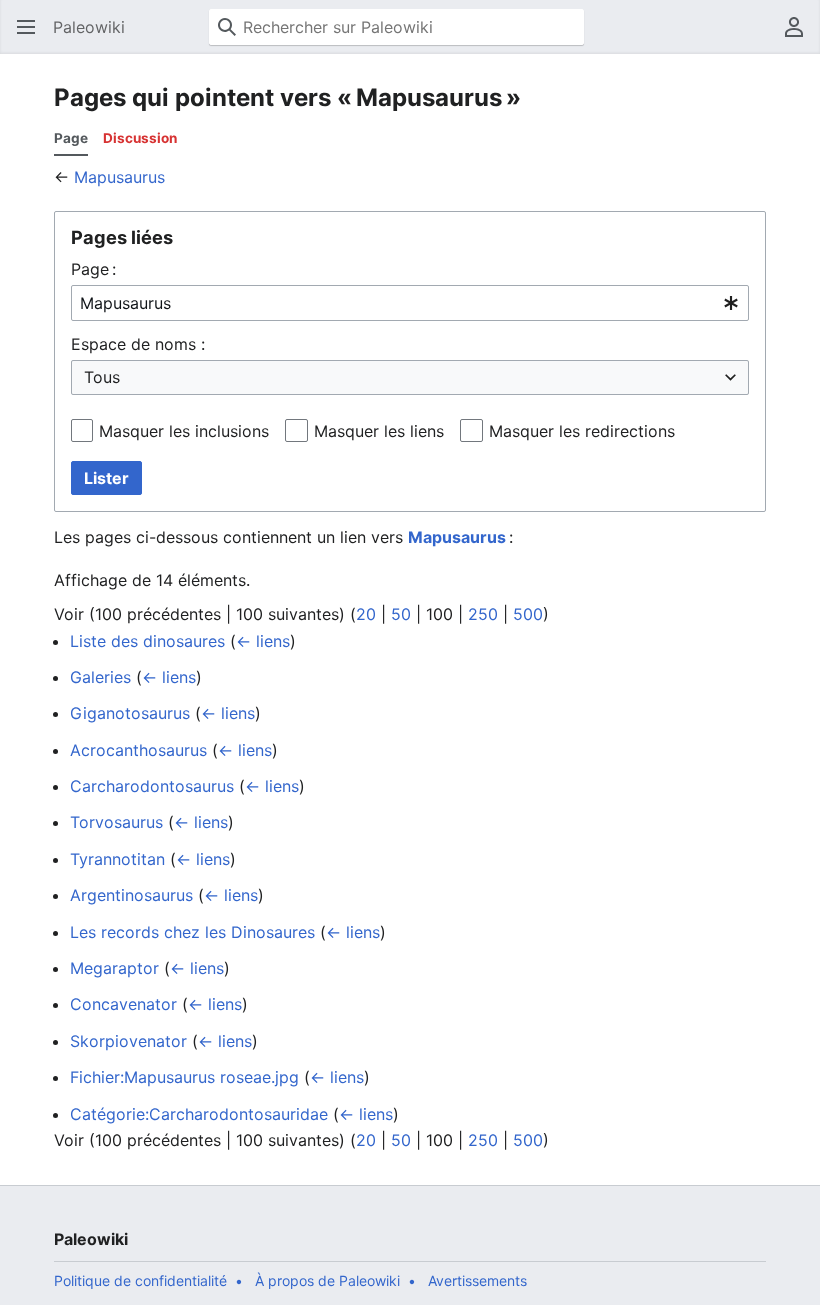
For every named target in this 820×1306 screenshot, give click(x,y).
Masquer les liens (379, 431)
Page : (93, 269)
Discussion (140, 138)
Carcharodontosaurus (152, 786)
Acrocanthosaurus (138, 750)
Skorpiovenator (128, 1041)
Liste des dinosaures (147, 641)
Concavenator (123, 1004)
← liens (263, 641)
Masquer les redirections (582, 431)
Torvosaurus (116, 822)
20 (366, 614)
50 (401, 614)
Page (71, 138)
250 (483, 614)
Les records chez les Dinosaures (192, 932)
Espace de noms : (138, 344)
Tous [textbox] (102, 377)
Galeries (100, 677)
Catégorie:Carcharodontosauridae (199, 1114)
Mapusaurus (119, 177)
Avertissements (477, 1280)
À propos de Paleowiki (327, 1280)
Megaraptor (114, 968)
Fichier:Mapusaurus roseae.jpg (184, 1077)
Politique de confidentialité (140, 1280)
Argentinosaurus (131, 895)
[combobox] (410, 303)
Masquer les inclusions (184, 431)
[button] (26, 27)
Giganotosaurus (130, 713)
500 (528, 614)
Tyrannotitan (117, 859)
